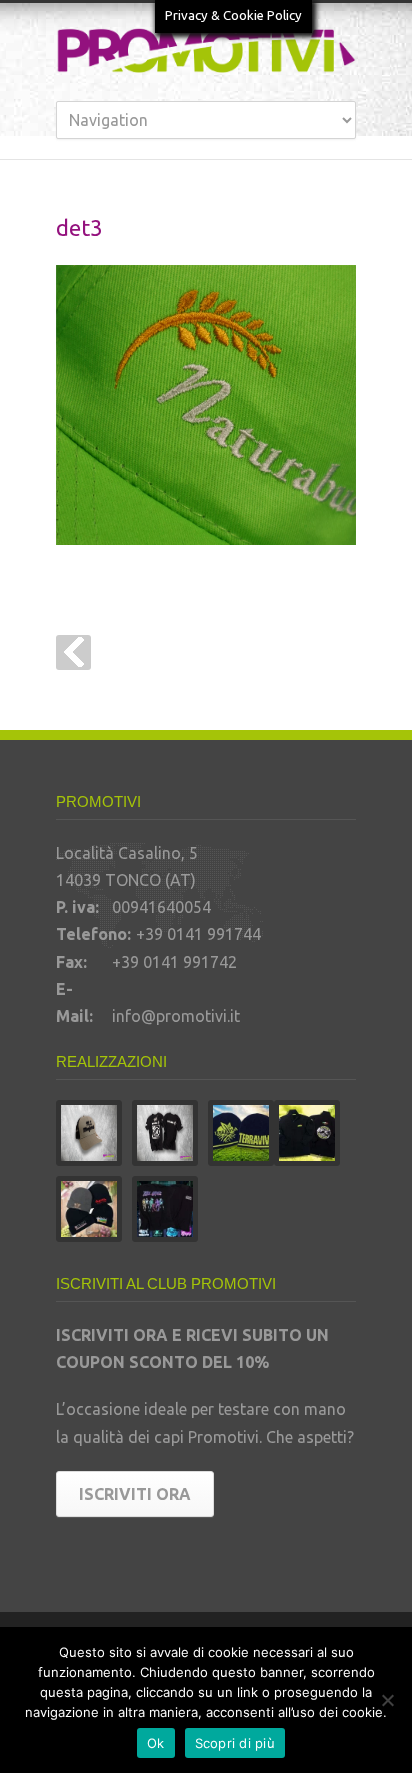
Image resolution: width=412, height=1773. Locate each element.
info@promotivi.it (176, 1016)
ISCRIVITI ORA (135, 1494)
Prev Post (73, 652)
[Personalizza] (387, 1700)
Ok (156, 1743)
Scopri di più (235, 1743)
